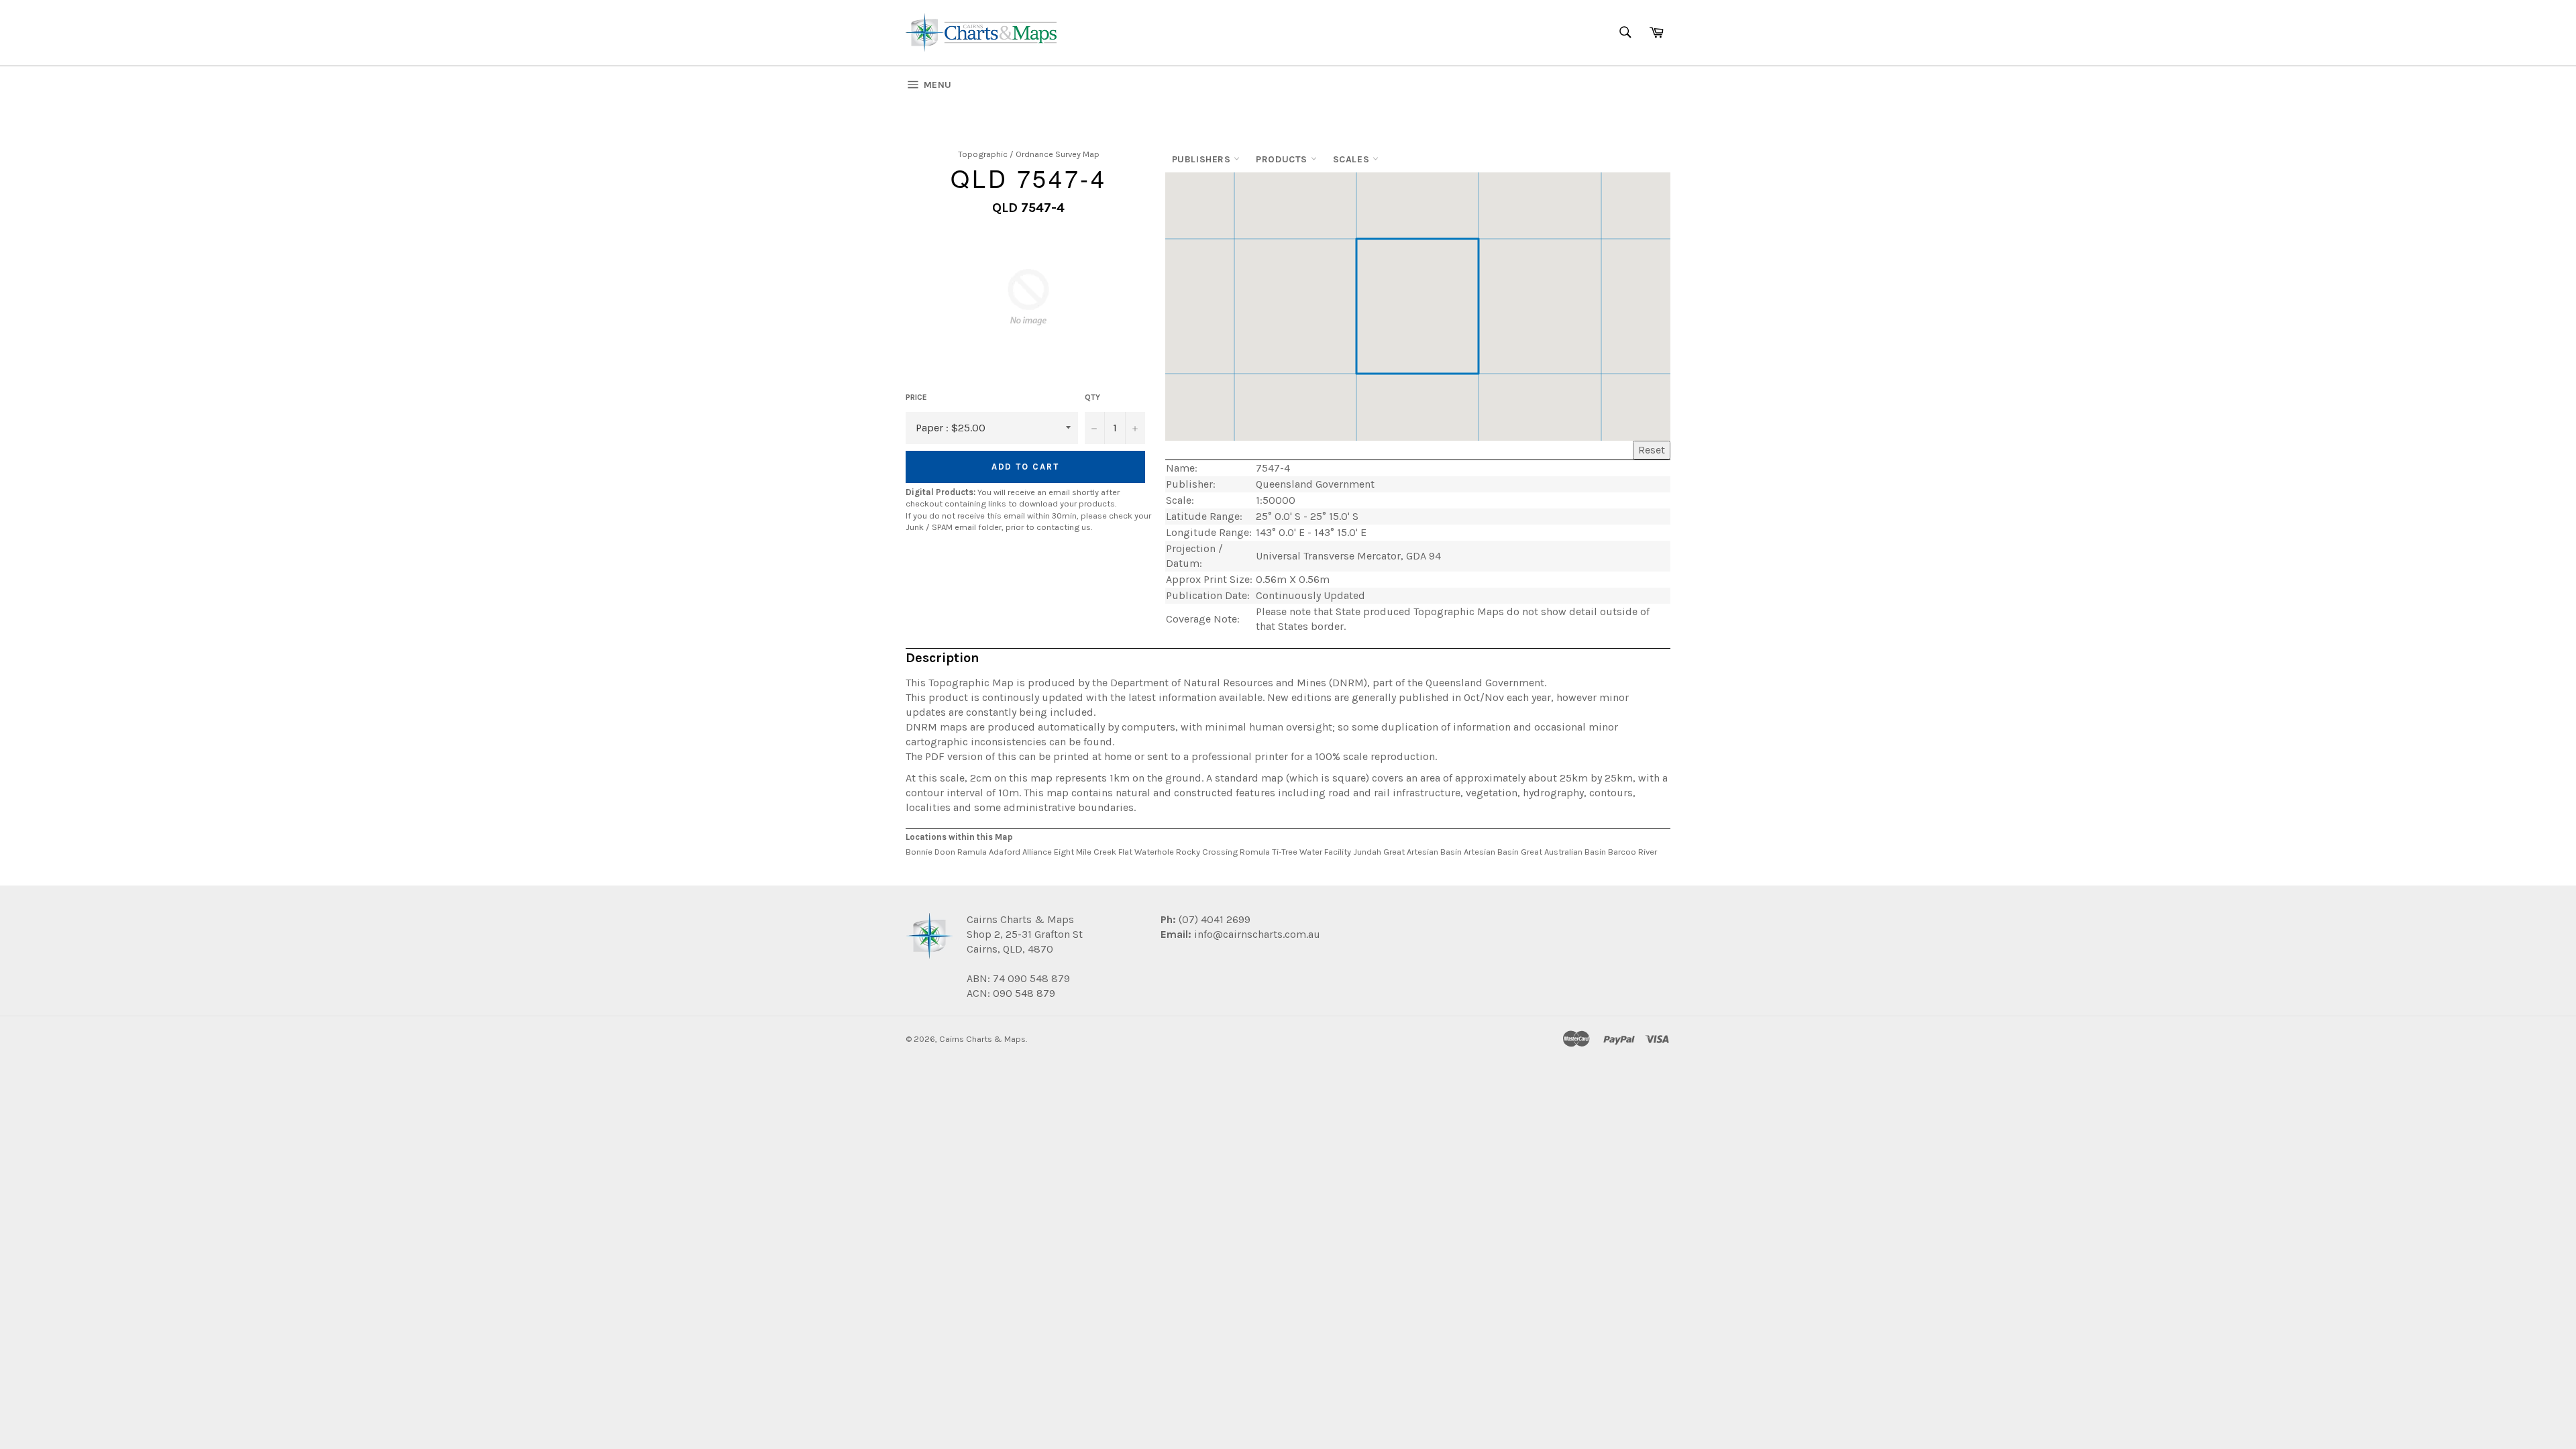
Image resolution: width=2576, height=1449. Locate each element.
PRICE (916, 397)
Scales (1353, 159)
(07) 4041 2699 (1213, 919)
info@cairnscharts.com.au (1257, 934)
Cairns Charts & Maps (982, 1039)
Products (1283, 159)
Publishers (1203, 159)
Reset (1652, 450)
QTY (1092, 397)
